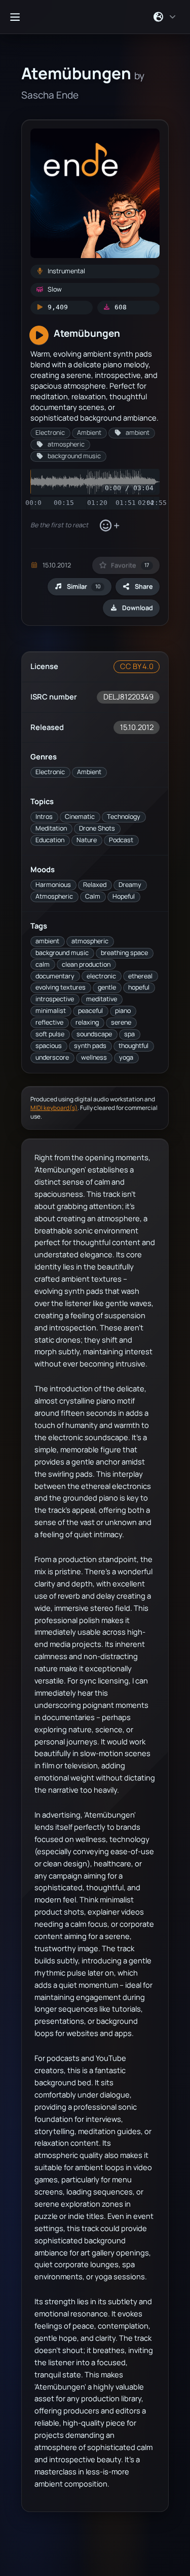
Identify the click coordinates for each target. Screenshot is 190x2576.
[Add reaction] (109, 526)
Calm (93, 896)
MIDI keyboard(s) (54, 1108)
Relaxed (95, 885)
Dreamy (130, 885)
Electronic (50, 772)
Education (50, 840)
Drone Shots (97, 828)
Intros (44, 817)
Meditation (51, 828)
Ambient (89, 772)
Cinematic (80, 817)
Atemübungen (87, 333)
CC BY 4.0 (137, 666)
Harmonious (53, 885)
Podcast (121, 840)
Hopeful (124, 896)
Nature (87, 840)
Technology (124, 817)
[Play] (39, 336)
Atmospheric (54, 896)
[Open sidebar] (15, 17)
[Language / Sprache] (165, 17)
